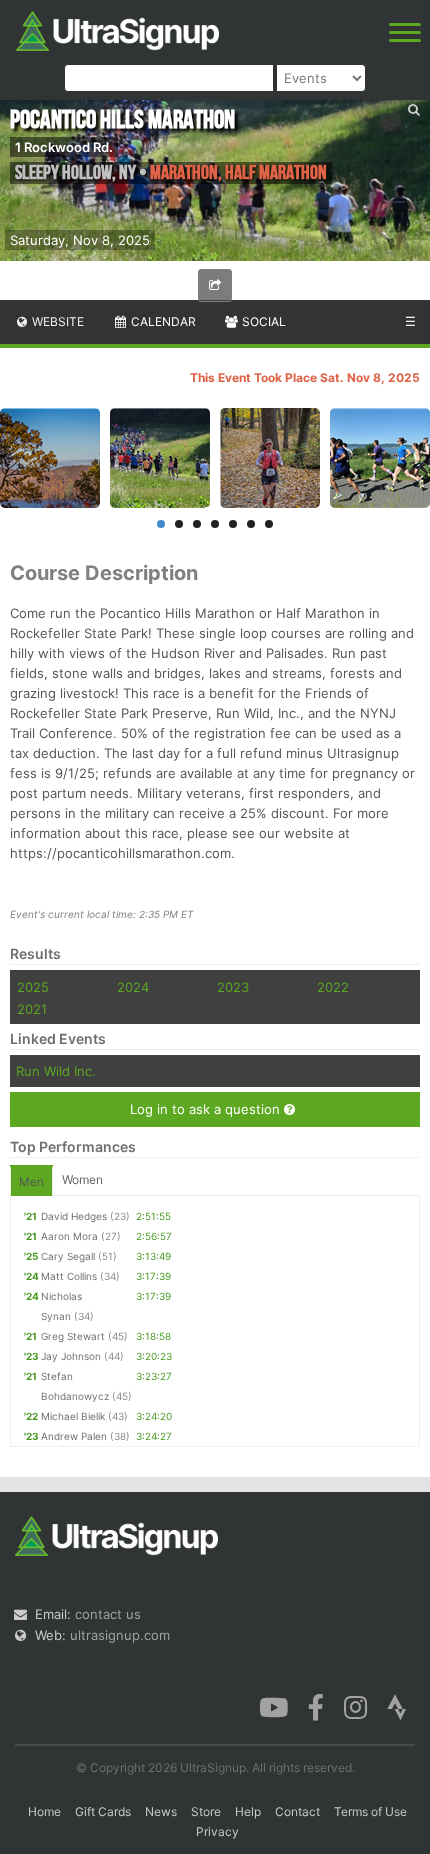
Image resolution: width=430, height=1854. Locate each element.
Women (82, 1179)
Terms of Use (370, 1811)
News (161, 1811)
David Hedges (74, 1216)
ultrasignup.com (120, 1635)
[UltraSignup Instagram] (355, 1706)
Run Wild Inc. (56, 1071)
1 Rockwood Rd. (64, 147)
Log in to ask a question (207, 1109)
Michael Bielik (73, 1416)
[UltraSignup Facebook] (316, 1706)
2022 (333, 987)
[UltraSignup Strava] (397, 1706)
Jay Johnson (71, 1356)
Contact (297, 1811)
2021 (32, 1009)
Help (248, 1811)
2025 (33, 987)
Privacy (217, 1831)
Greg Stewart (73, 1336)
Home (44, 1811)
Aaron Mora (69, 1236)
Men (31, 1181)
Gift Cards (103, 1811)
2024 (133, 987)
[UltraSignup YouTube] (273, 1706)
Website (56, 321)
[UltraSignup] (117, 29)
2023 (233, 987)
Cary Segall (68, 1256)
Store (206, 1811)
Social (262, 321)
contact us (108, 1614)
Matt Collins (69, 1276)
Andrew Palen (74, 1436)
